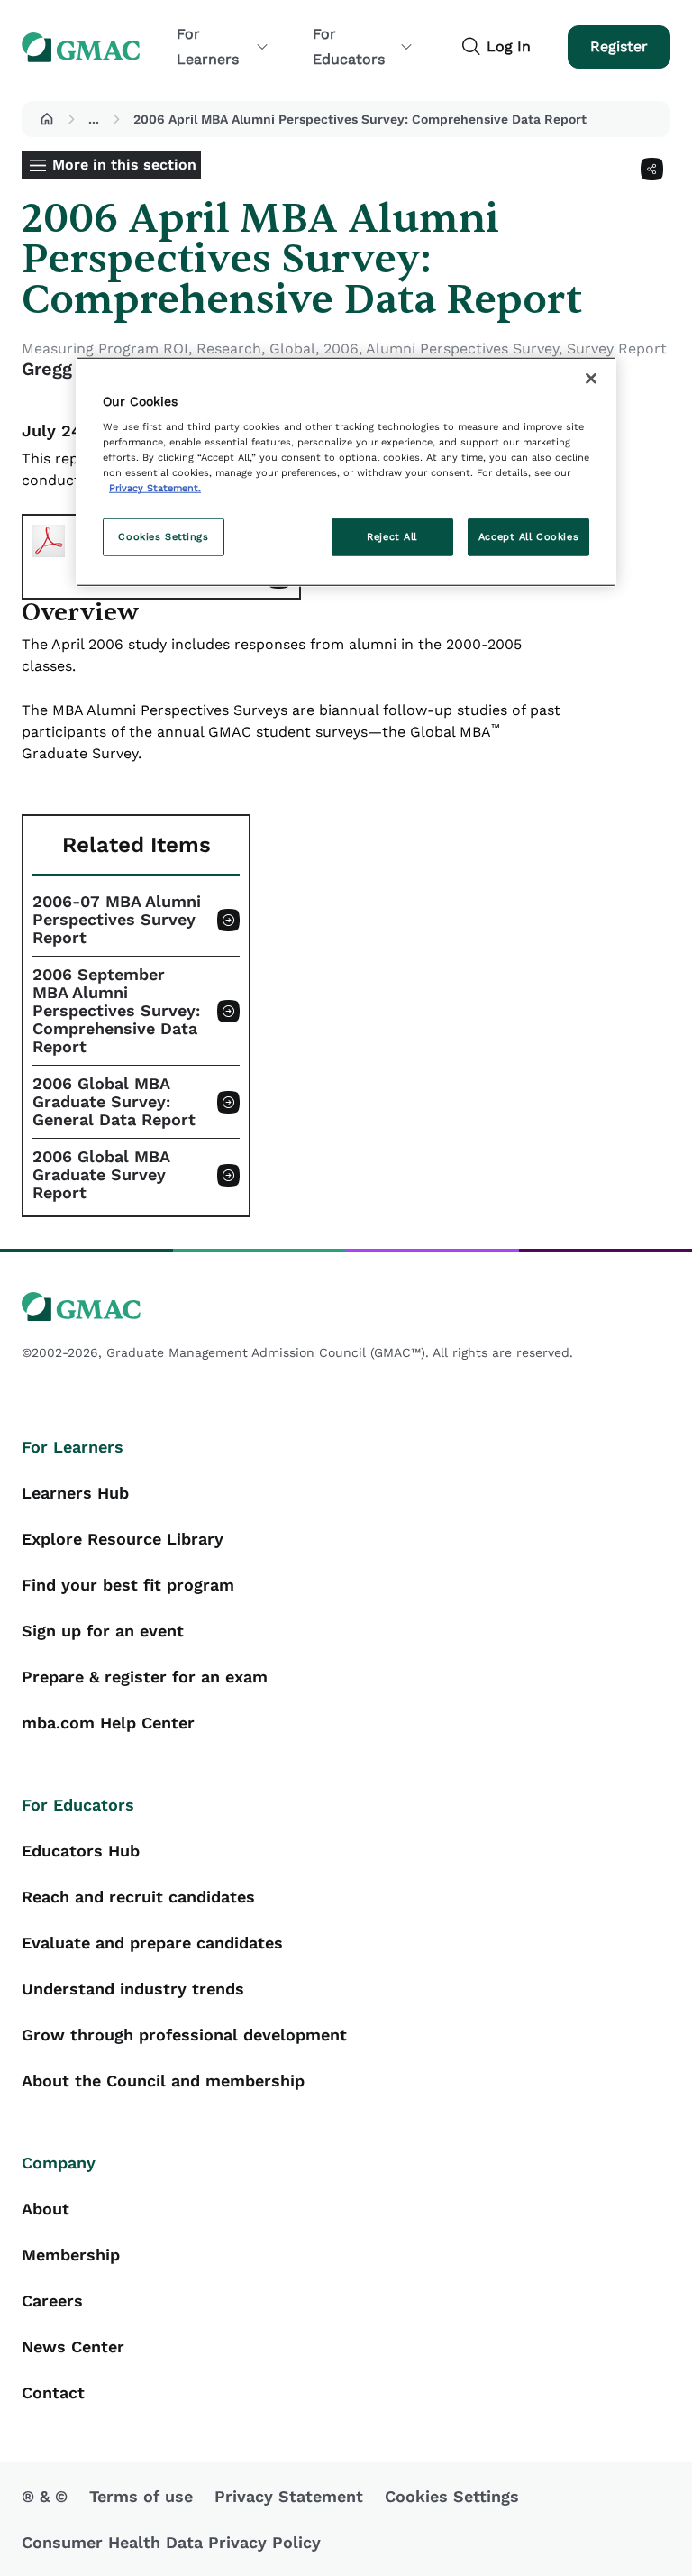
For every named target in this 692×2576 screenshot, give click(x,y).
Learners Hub (75, 1493)
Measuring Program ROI (105, 348)
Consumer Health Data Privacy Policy (171, 2542)
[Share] (652, 169)
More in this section (124, 165)
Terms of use (141, 2496)
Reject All (392, 536)
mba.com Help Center (108, 1723)
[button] (47, 119)
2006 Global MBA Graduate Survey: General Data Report (114, 1102)
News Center (73, 2347)
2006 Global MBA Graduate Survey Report (101, 1175)
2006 (341, 348)
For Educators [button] (349, 46)
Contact (53, 2393)
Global (292, 348)
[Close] (591, 378)
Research (229, 348)
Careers (52, 2301)
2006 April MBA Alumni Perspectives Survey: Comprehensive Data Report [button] (360, 119)
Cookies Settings (163, 536)
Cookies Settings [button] (452, 2496)
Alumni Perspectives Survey (462, 348)
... (94, 119)
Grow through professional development (184, 2035)
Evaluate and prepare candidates (152, 1943)
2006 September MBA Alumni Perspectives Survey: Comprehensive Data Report (116, 1011)
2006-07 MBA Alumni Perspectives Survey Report (117, 920)
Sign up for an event (103, 1631)
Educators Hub (81, 1851)
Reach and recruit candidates (138, 1897)
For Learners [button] (208, 46)
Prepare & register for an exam (145, 1677)
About (46, 2209)
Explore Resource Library (123, 1539)
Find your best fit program (128, 1585)
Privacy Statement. (155, 488)
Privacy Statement (289, 2496)
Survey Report (617, 348)
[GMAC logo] (346, 1307)
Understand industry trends (133, 1989)
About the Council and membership (163, 2081)
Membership (71, 2255)
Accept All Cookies (528, 536)
